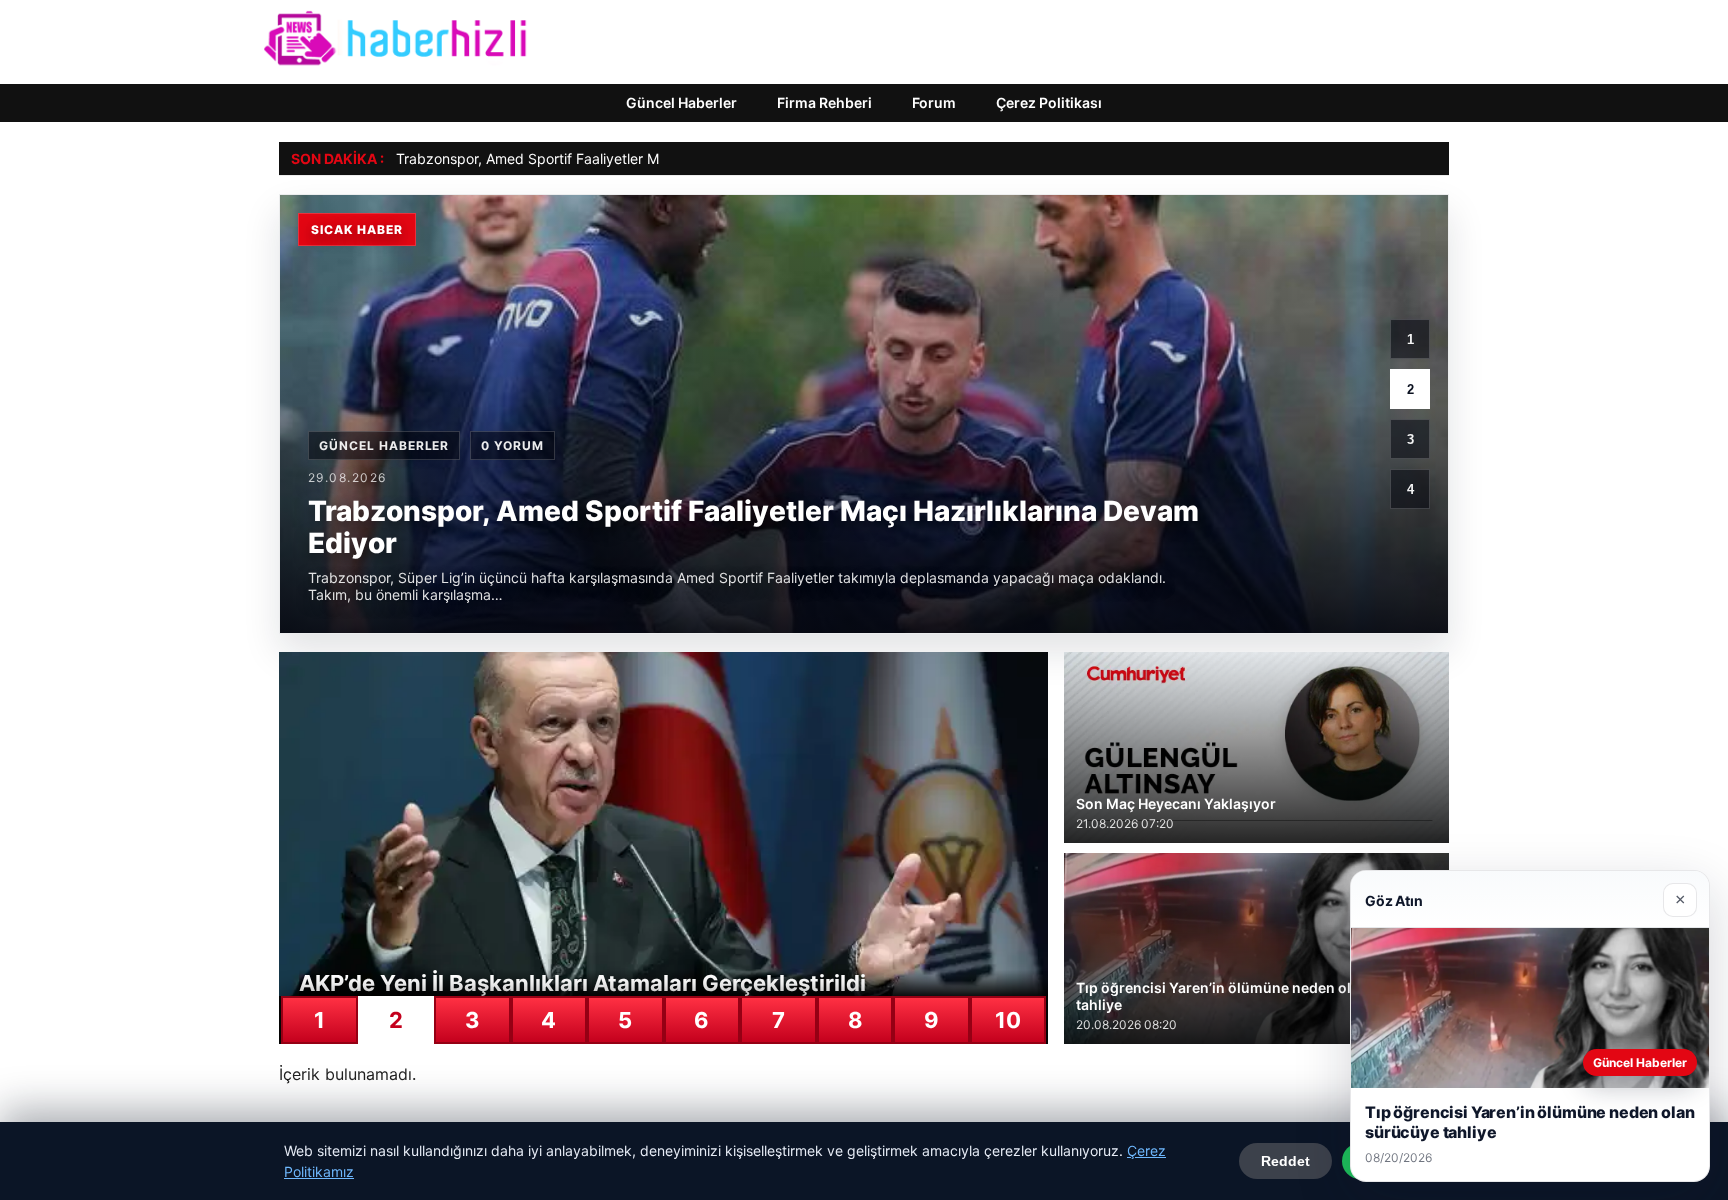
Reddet (1285, 1161)
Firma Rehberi (824, 102)
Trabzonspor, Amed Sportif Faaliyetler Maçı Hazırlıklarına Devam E (611, 158)
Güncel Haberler (681, 102)
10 (1008, 1020)
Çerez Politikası (1049, 102)
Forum (934, 102)
